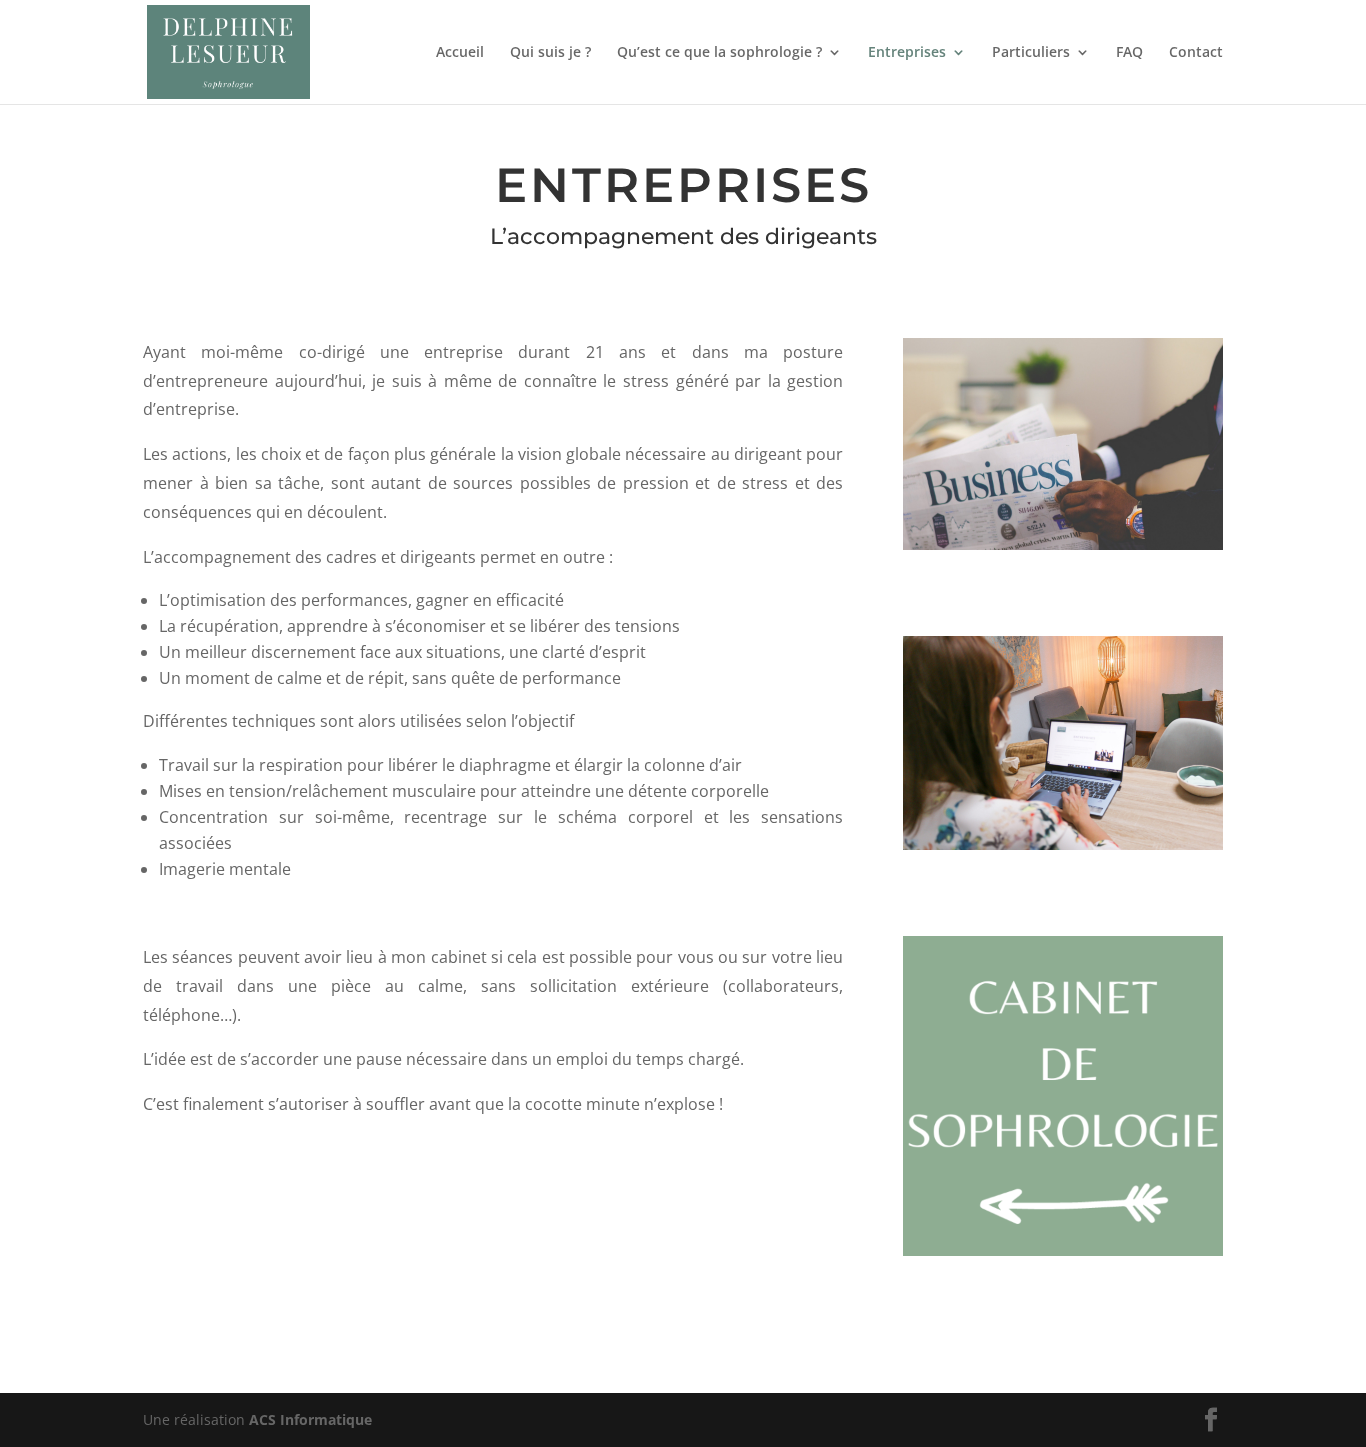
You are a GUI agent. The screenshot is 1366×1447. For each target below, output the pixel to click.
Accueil (460, 53)
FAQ (1129, 53)
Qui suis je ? (550, 53)
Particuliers (1031, 53)
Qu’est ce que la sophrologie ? (719, 53)
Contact (1196, 53)
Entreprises (907, 53)
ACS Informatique (310, 1419)
